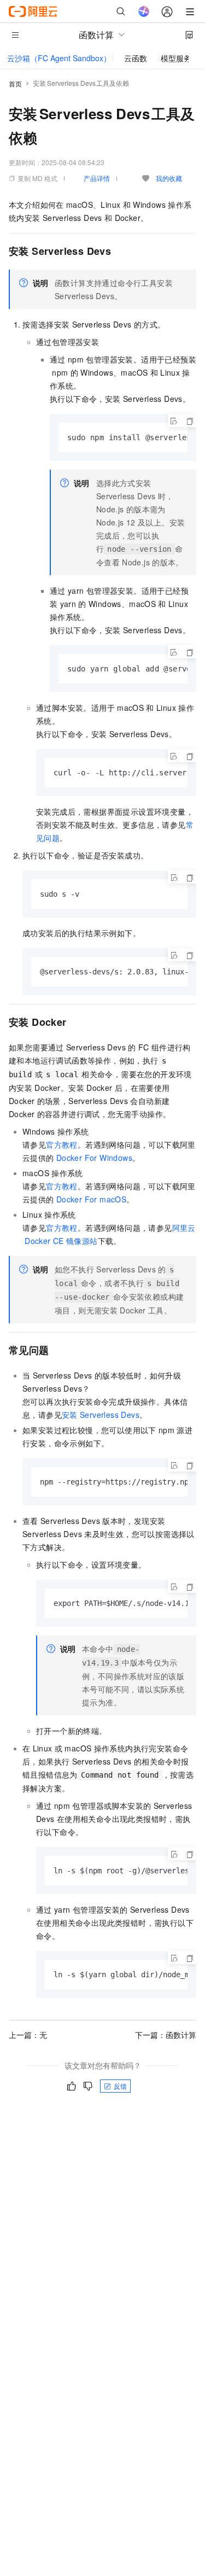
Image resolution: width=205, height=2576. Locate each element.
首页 (15, 83)
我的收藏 (169, 178)
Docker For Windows (94, 1158)
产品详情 (97, 178)
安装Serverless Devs (101, 1415)
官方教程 (62, 1144)
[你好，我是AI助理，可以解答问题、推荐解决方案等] (144, 11)
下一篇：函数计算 (166, 2035)
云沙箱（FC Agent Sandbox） (59, 58)
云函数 (136, 58)
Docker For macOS (91, 1199)
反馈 (120, 2086)
